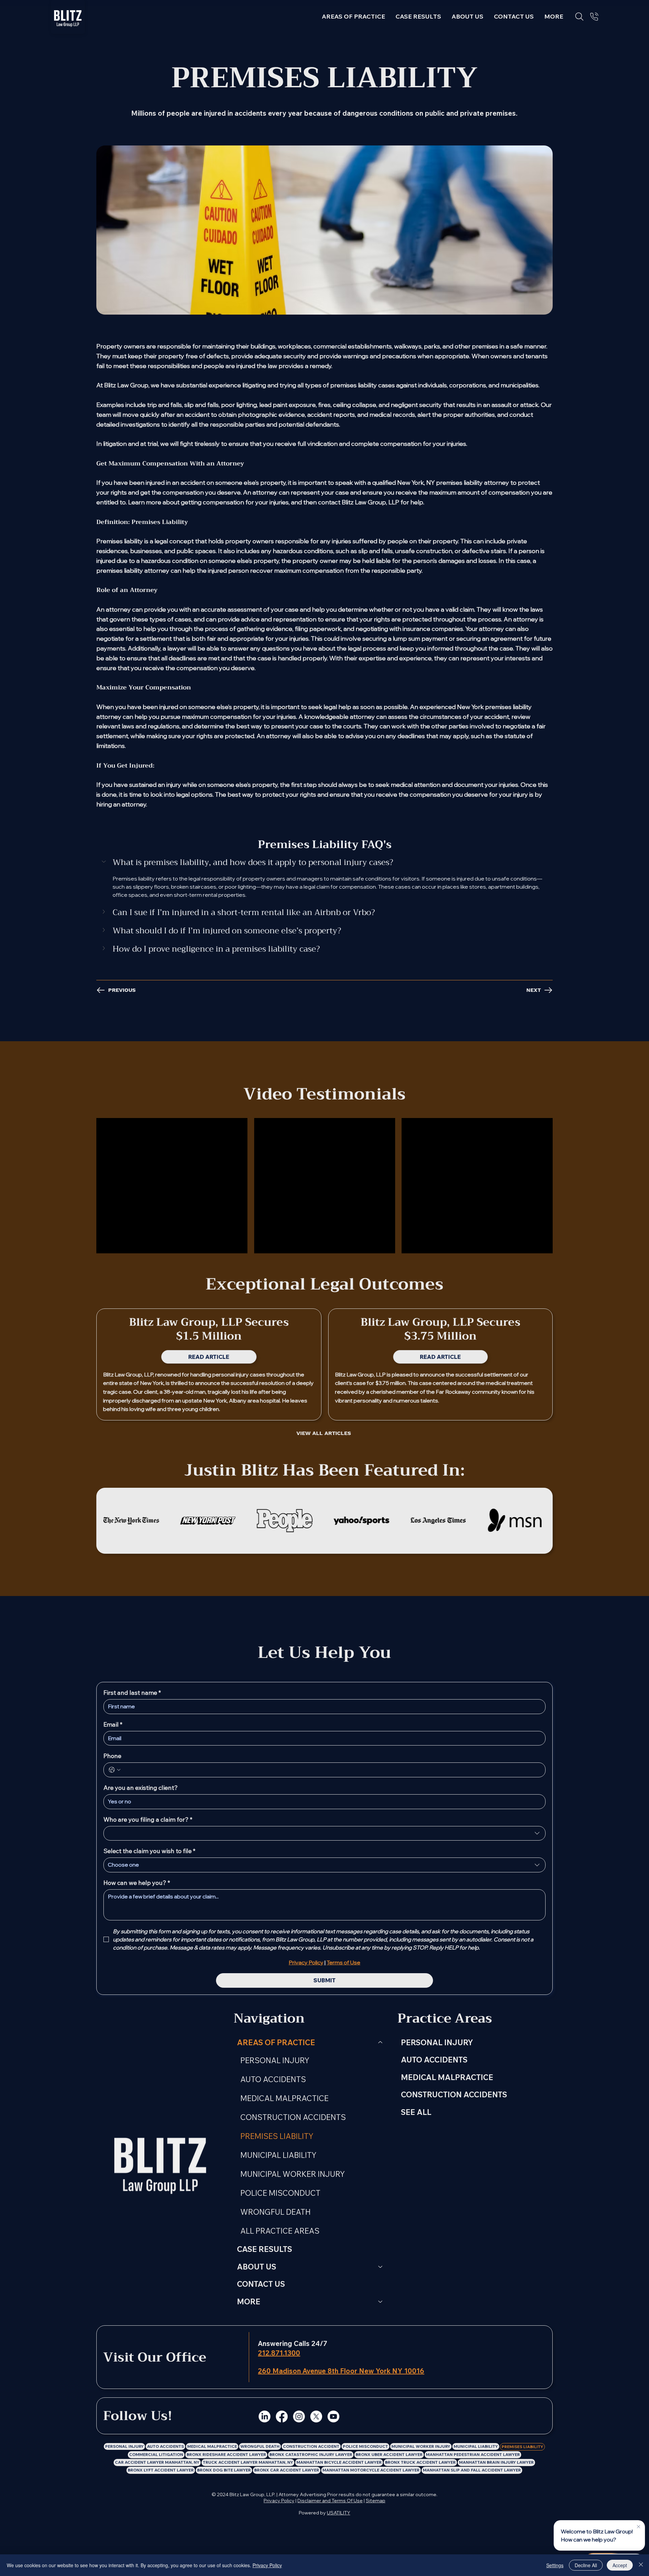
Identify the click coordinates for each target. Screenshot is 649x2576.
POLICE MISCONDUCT (280, 2193)
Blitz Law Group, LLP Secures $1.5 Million (209, 1329)
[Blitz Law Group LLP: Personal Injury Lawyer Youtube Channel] (333, 2417)
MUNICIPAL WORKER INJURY (293, 2174)
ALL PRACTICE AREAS (280, 2231)
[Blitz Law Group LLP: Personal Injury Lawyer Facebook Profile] (282, 2417)
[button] (554, 16)
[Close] (641, 2565)
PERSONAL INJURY (275, 2060)
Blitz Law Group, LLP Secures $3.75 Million (440, 1329)
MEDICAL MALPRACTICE (284, 2098)
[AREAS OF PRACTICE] (381, 2043)
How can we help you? (137, 1883)
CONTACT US (261, 2284)
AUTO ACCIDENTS (273, 2079)
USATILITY (339, 2513)
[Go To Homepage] (68, 17)
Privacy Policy (279, 2501)
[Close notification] (639, 2527)
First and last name (132, 1693)
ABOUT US (257, 2267)
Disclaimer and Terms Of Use (330, 2501)
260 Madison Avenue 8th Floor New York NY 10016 (341, 2371)
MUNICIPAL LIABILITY (278, 2155)
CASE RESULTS (265, 2249)
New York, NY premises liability (441, 483)
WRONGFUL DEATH (275, 2212)
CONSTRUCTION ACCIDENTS (293, 2117)
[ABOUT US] (381, 2267)
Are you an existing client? (141, 1788)
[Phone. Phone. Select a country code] (115, 1770)
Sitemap (376, 2501)
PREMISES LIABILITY (277, 2136)
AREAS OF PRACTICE (276, 2042)
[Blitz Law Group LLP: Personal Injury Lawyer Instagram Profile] (299, 2417)
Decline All (586, 2565)
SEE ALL (416, 2112)
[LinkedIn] (265, 2417)
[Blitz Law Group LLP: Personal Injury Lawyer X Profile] (316, 2417)
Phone (112, 1756)
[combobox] (324, 1833)
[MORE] (381, 2302)
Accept (620, 2565)
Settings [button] (555, 2565)
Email (113, 1725)
